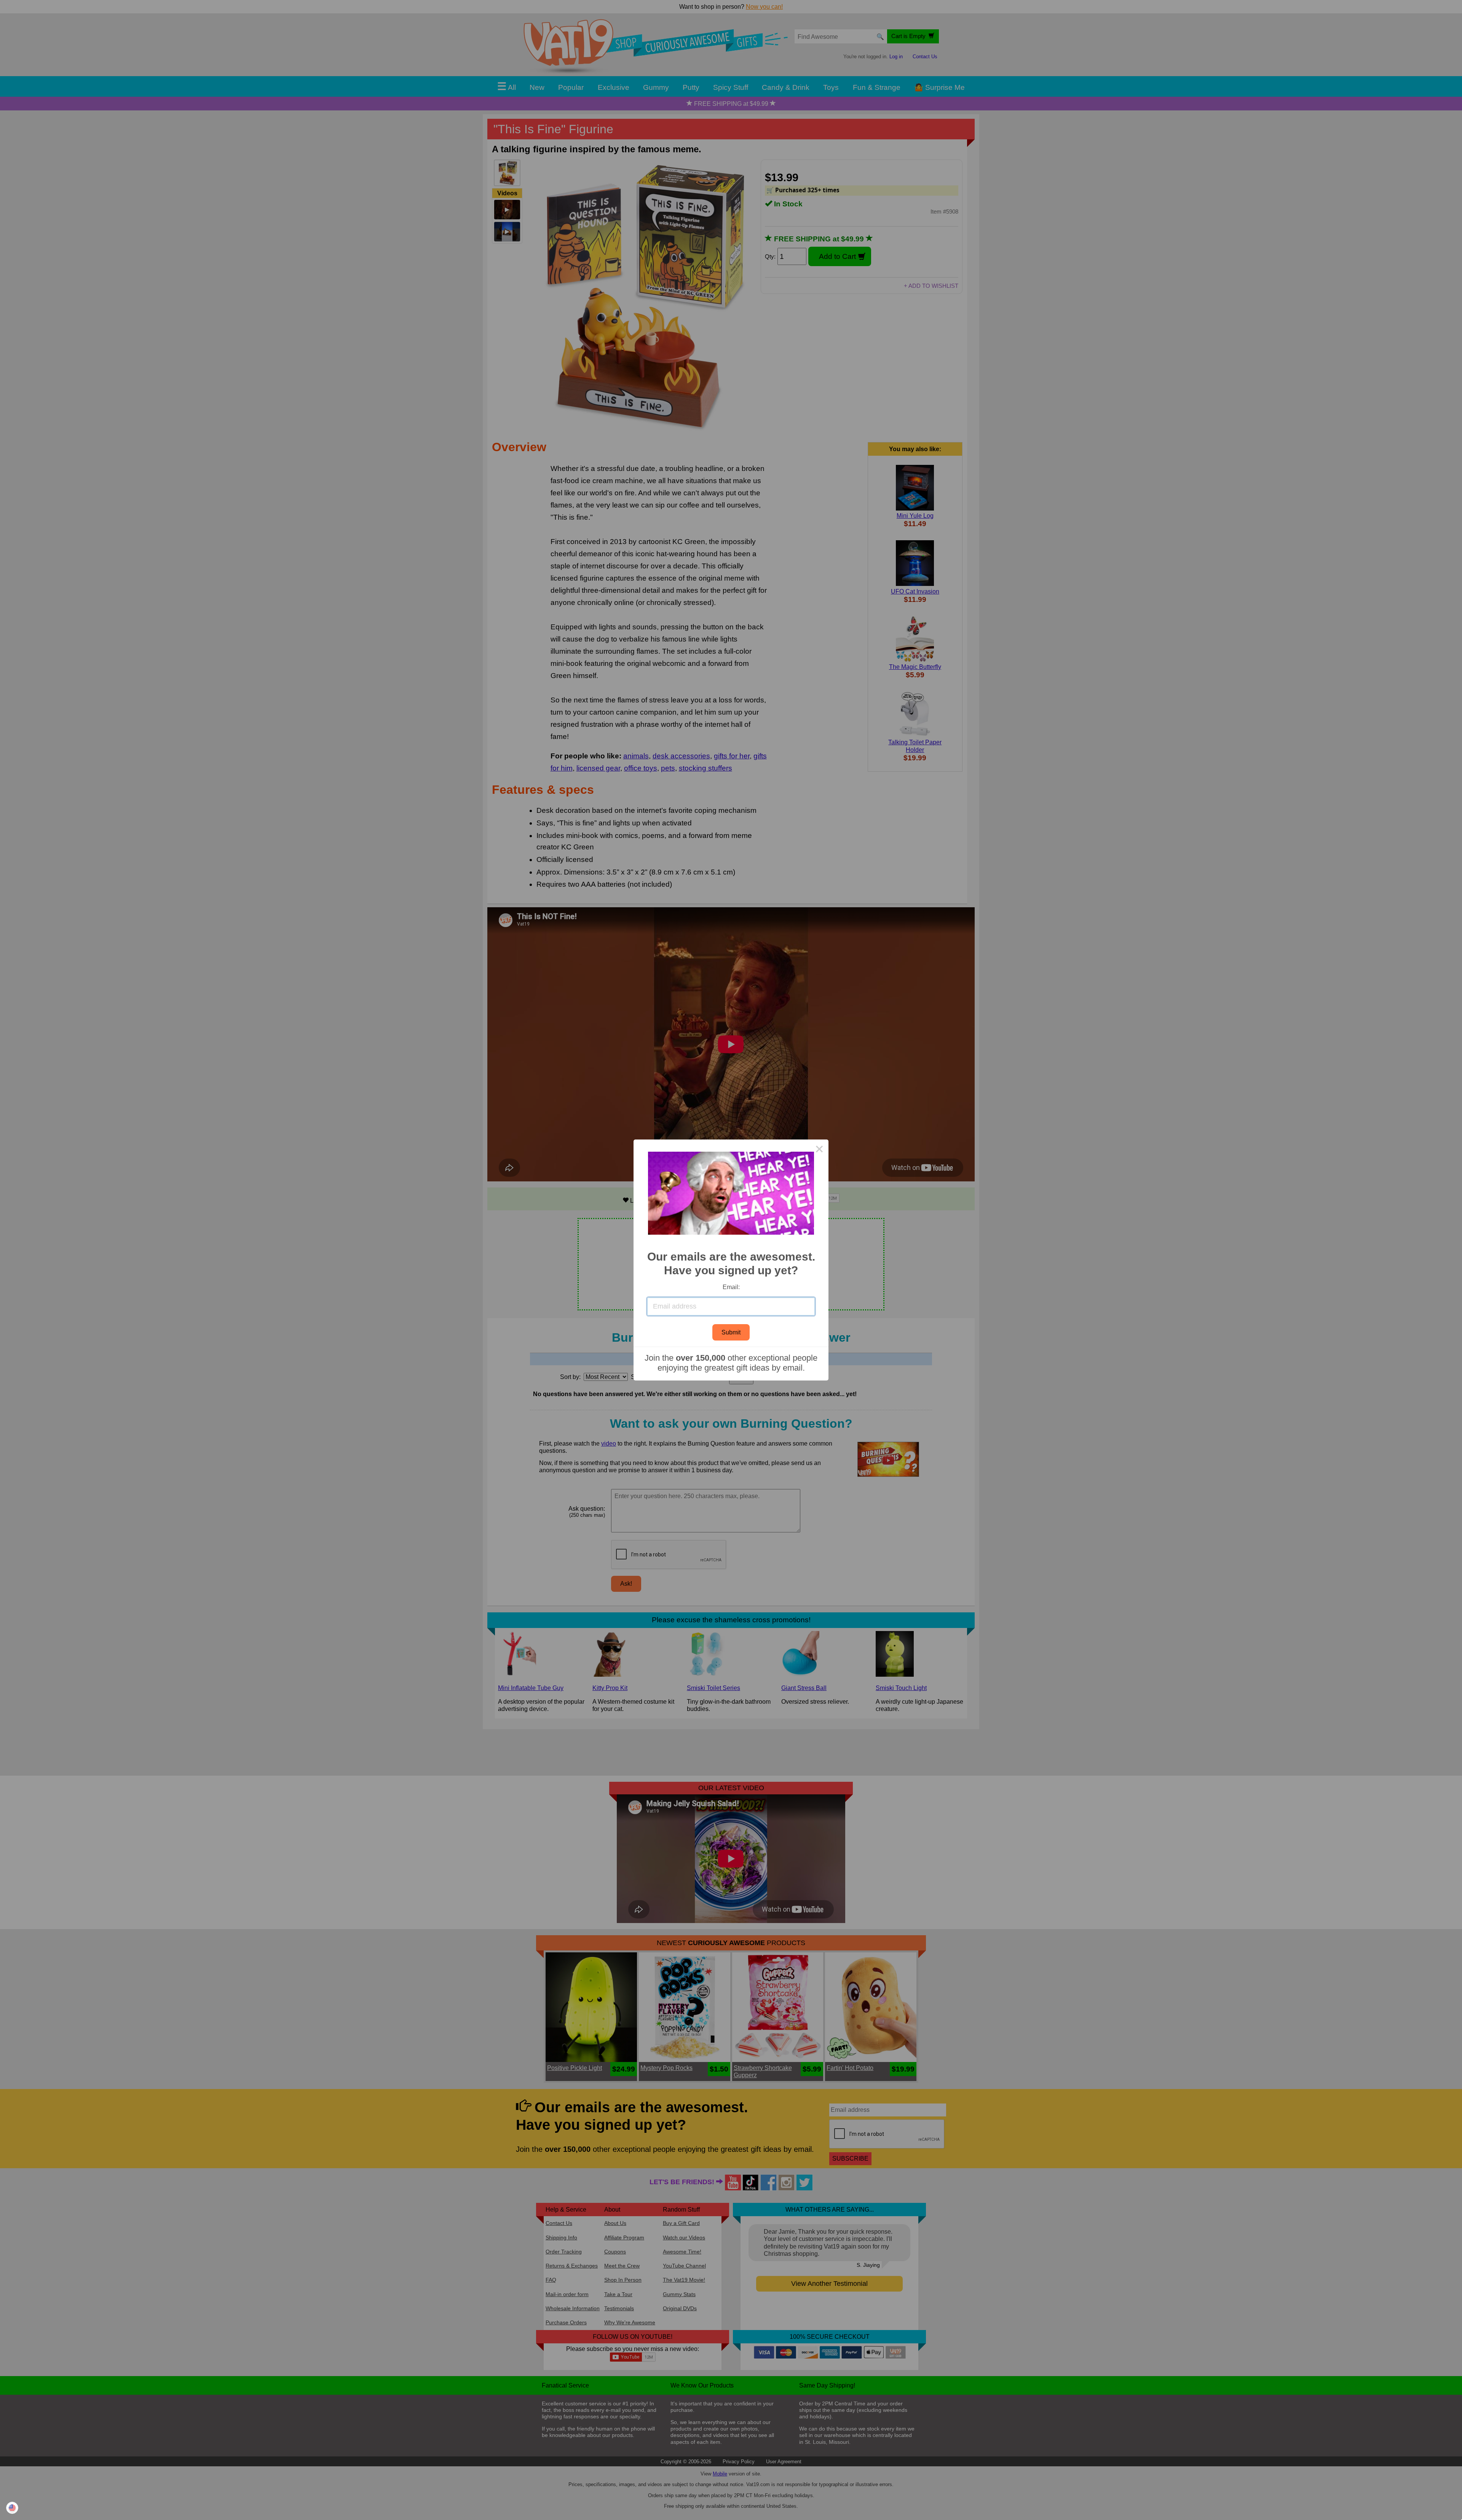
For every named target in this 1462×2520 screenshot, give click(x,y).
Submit (731, 1332)
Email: (731, 1287)
